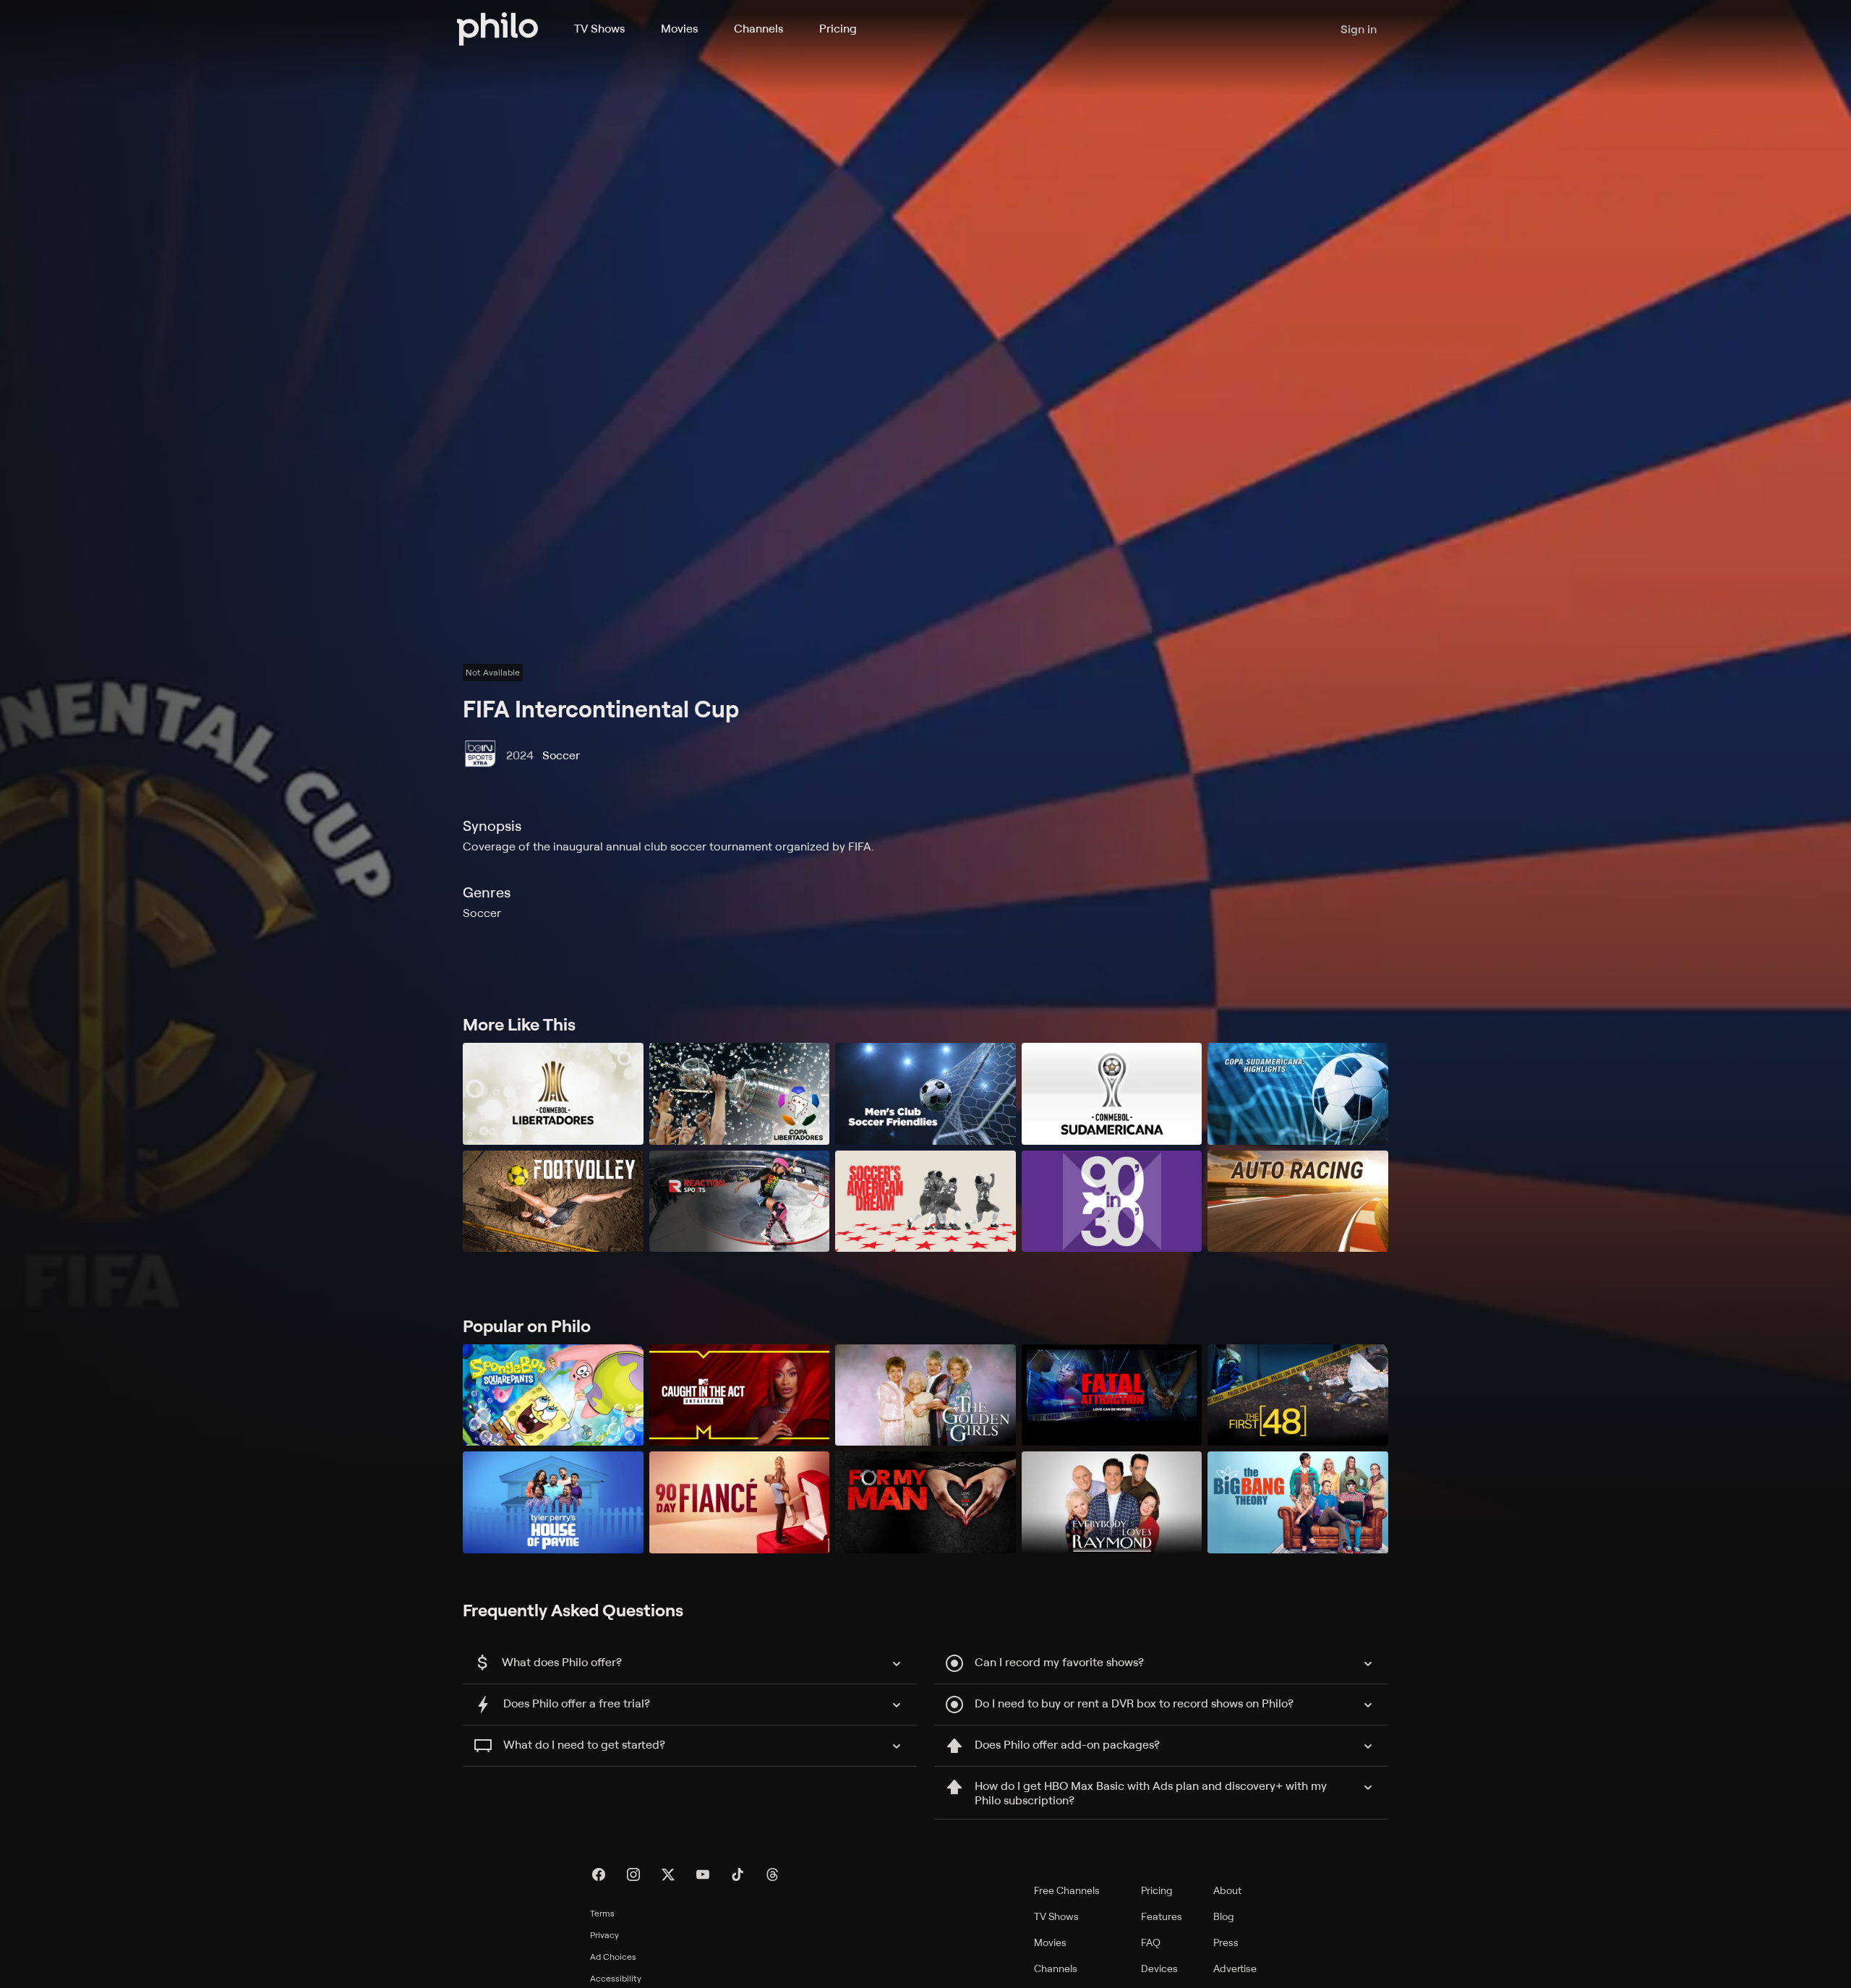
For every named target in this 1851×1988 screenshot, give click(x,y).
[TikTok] (738, 1874)
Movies (679, 28)
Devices (1159, 1968)
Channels (758, 28)
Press (1226, 1942)
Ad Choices (613, 1957)
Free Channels (1067, 1890)
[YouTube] (703, 1874)
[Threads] (772, 1874)
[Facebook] (599, 1874)
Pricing (838, 28)
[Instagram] (633, 1874)
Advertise (1235, 1968)
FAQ (1151, 1942)
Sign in (1359, 29)
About (1227, 1890)
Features (1162, 1916)
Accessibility (616, 1978)
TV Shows (599, 28)
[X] (668, 1874)
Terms (602, 1913)
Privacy (604, 1935)
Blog (1224, 1916)
